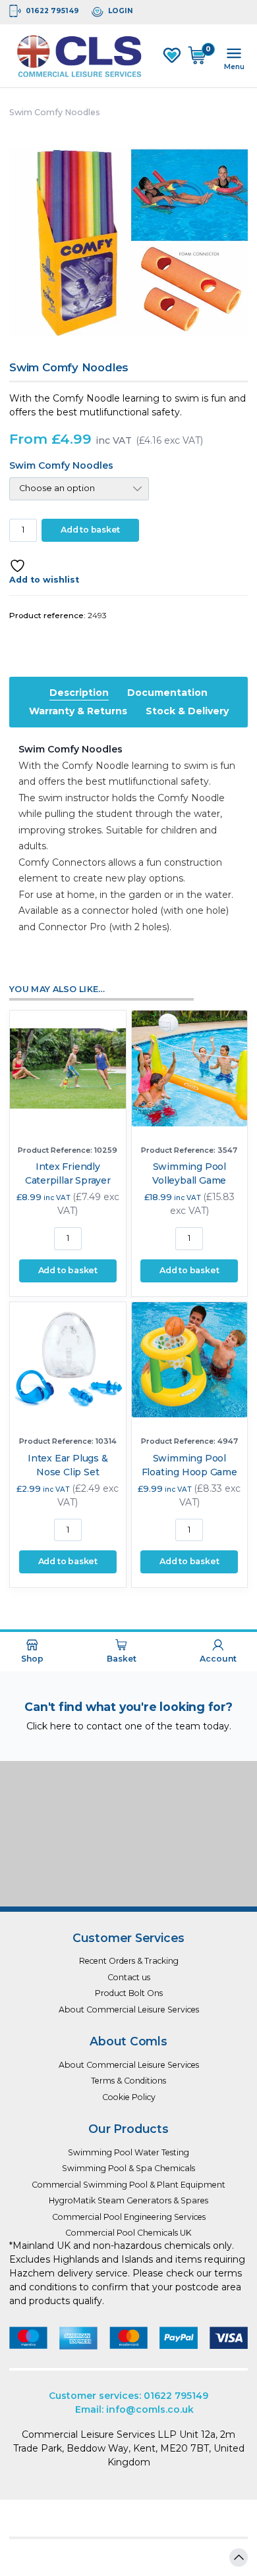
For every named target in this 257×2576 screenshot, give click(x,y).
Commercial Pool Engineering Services (129, 2217)
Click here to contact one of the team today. (129, 1726)
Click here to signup (128, 1876)
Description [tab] (79, 693)
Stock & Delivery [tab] (187, 711)
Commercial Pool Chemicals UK (128, 2233)
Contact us (129, 1977)
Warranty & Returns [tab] (78, 711)
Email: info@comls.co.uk (134, 2409)
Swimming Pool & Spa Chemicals (128, 2168)
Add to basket (90, 530)
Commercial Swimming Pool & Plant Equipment (128, 2185)
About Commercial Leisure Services (129, 2010)
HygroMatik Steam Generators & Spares (128, 2200)
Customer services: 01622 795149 (128, 2396)
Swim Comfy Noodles (61, 465)
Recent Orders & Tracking (129, 1961)
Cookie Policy (129, 2097)
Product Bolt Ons (129, 1993)
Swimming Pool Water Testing (128, 2152)
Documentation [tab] (167, 693)
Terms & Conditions (128, 2081)
